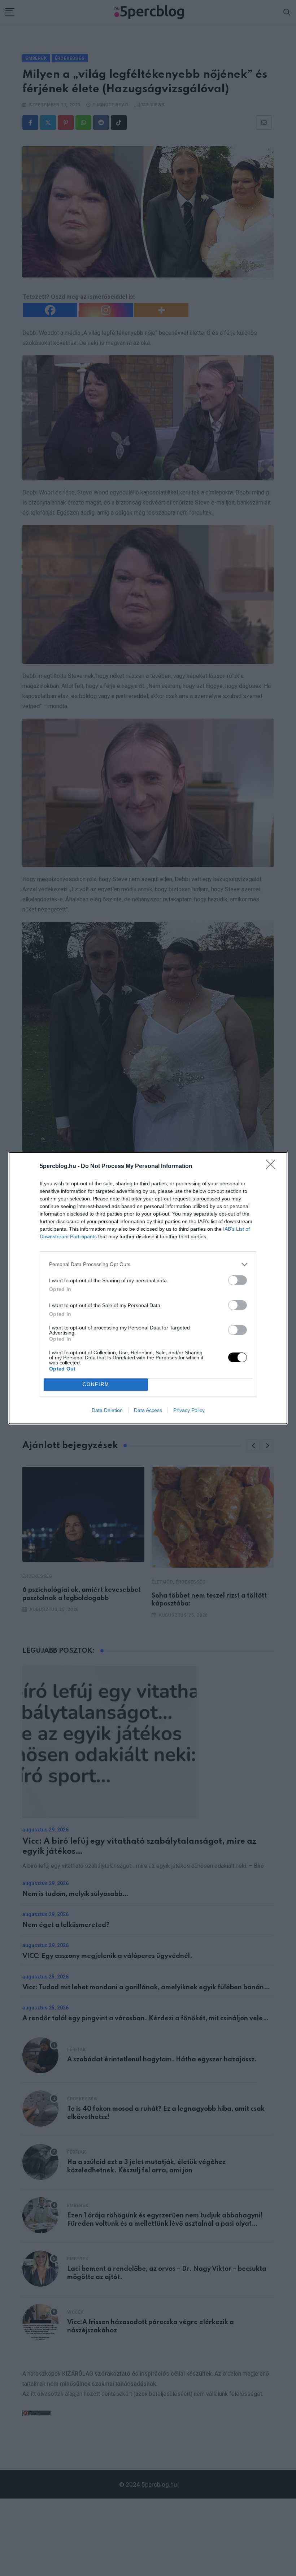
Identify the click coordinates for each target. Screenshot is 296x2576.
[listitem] (148, 1264)
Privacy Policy (189, 1410)
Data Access (148, 1410)
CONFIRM (96, 1384)
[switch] (238, 1280)
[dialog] (148, 1288)
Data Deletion (107, 1410)
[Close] (273, 1167)
